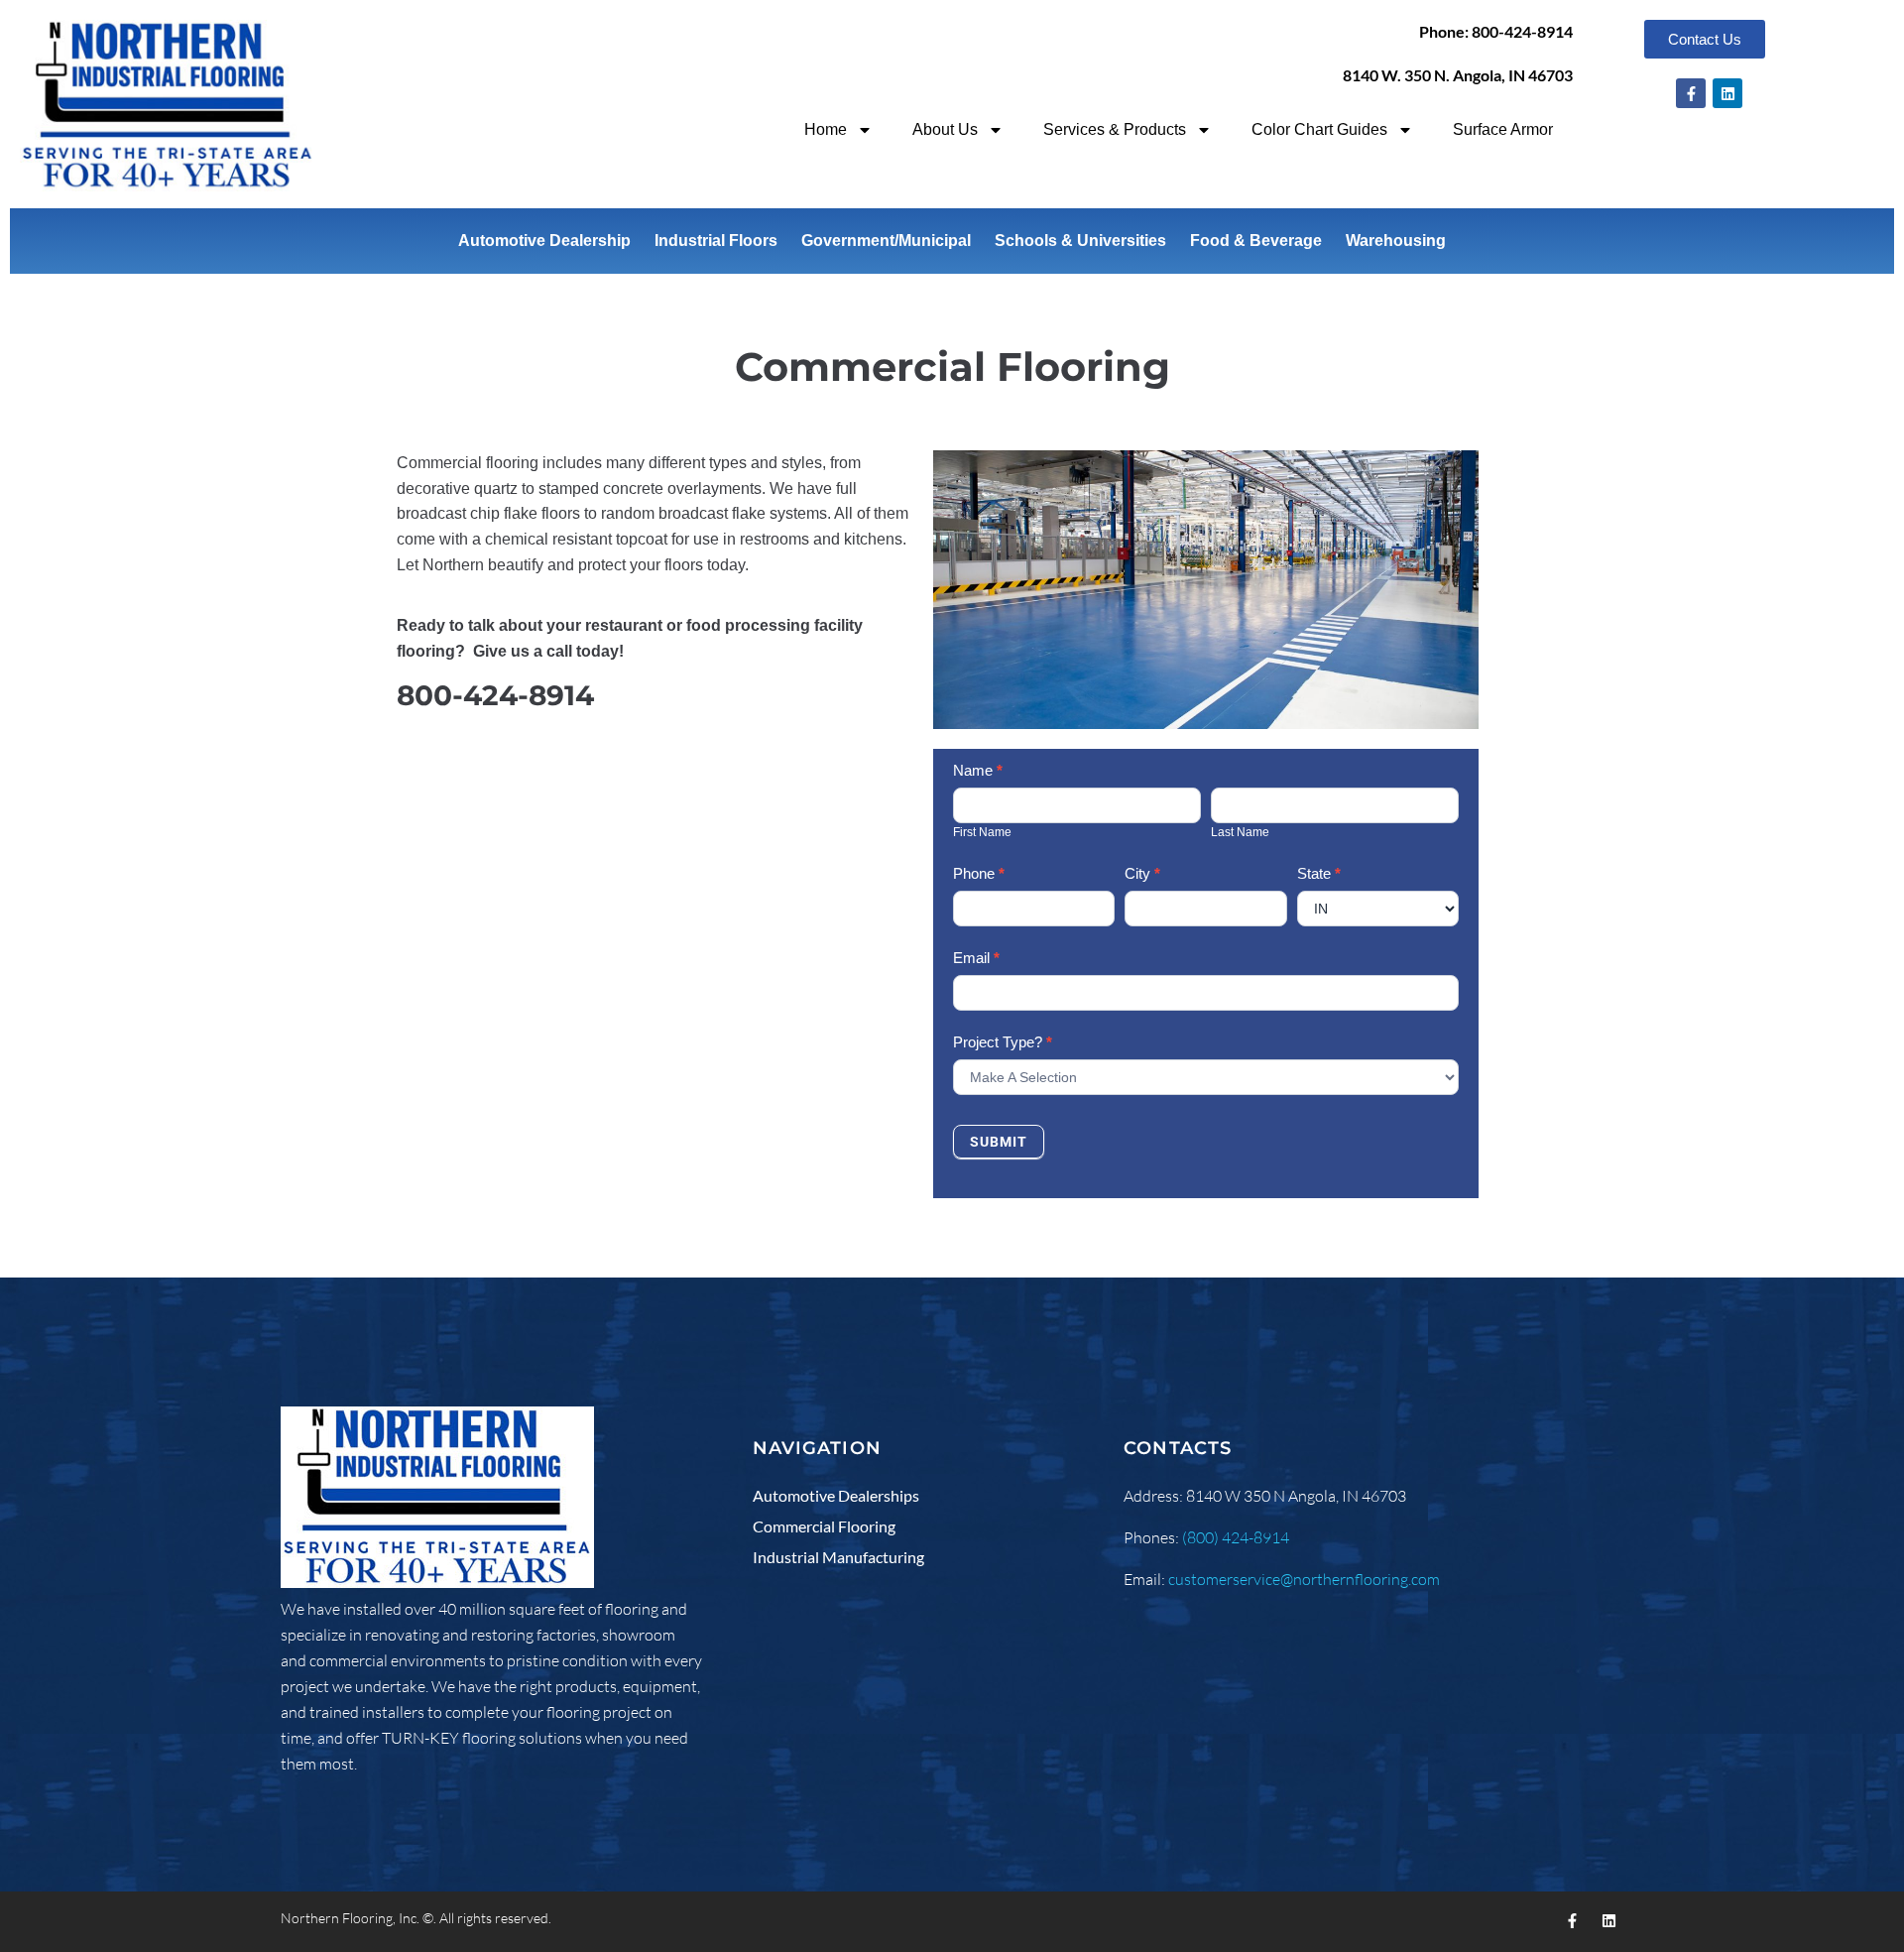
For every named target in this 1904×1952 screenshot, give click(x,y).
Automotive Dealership (544, 241)
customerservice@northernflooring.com (1304, 1579)
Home (826, 129)
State (1319, 873)
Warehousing (1396, 241)
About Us (945, 129)
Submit (999, 1142)
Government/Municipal (886, 241)
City (1142, 873)
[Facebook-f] (1691, 93)
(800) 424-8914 (1236, 1537)
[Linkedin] (1727, 93)
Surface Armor (1503, 129)
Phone (979, 873)
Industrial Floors (716, 241)
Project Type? (1003, 1042)
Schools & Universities (1080, 241)
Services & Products (1115, 129)
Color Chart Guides (1319, 129)
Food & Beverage (1256, 241)
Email (976, 958)
